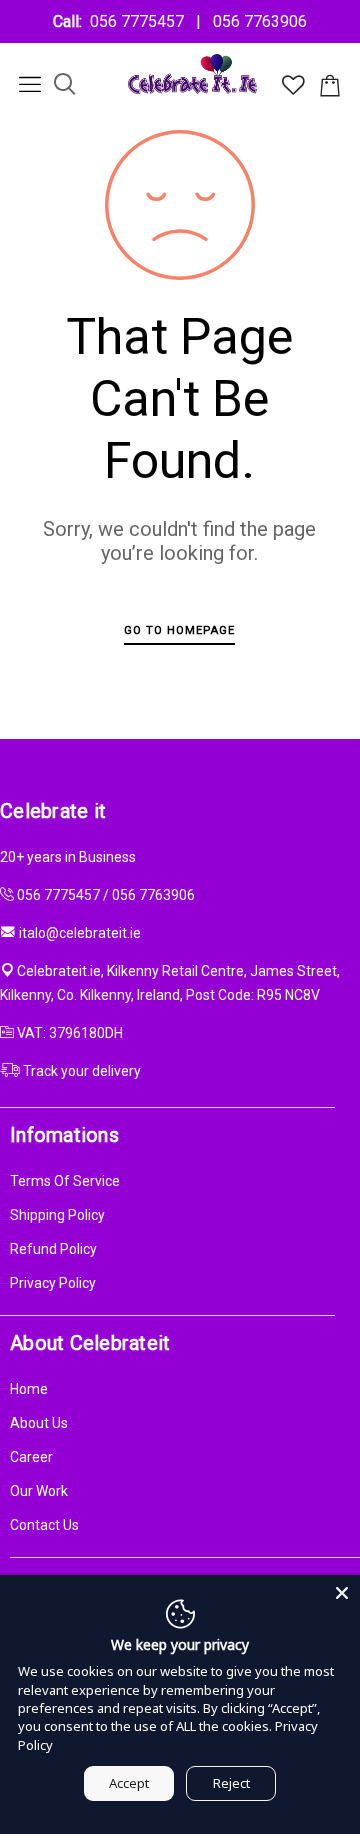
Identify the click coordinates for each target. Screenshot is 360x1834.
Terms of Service (65, 1181)
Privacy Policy (53, 1283)
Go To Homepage (179, 630)
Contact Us (44, 1525)
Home (29, 1389)
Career (31, 1457)
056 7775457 (141, 21)
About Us (39, 1423)
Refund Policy (53, 1249)
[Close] (342, 1593)
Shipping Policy (57, 1215)
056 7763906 (256, 21)
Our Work (39, 1491)
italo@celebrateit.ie (80, 933)
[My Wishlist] (293, 90)
